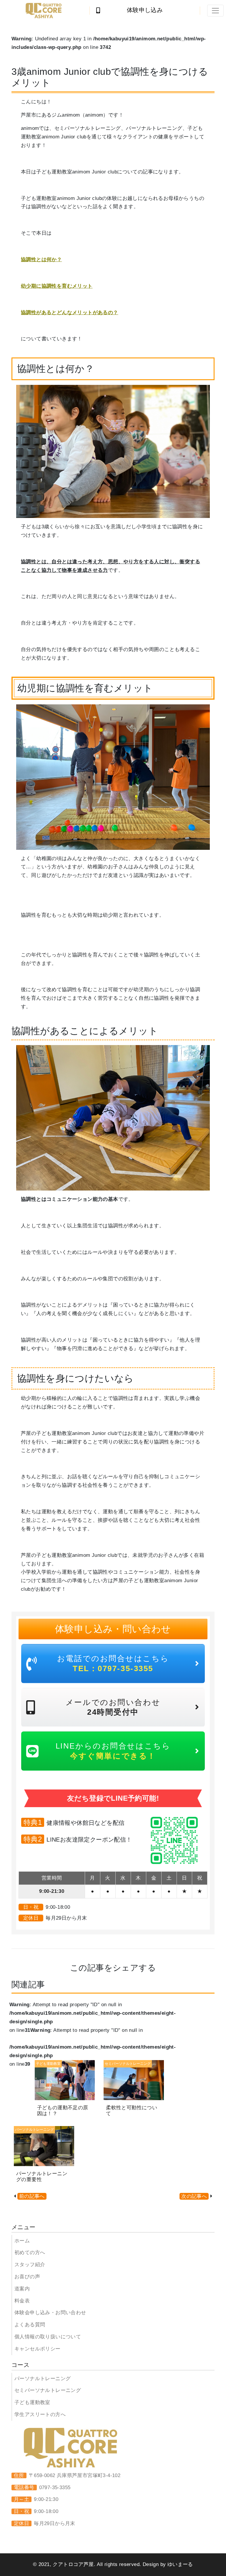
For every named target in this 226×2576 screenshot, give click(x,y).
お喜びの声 (27, 2277)
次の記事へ (194, 2196)
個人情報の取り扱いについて (48, 2337)
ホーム (22, 2241)
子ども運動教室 (32, 2402)
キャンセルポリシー (38, 2349)
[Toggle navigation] (215, 11)
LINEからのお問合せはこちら (113, 1751)
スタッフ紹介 (30, 2265)
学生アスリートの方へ (40, 2414)
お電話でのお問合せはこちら (113, 1663)
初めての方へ (30, 2253)
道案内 (22, 2289)
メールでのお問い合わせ (113, 1707)
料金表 (22, 2301)
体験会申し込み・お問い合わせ (50, 2313)
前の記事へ (32, 2196)
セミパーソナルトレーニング (48, 2390)
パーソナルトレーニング (43, 2379)
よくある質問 (30, 2325)
